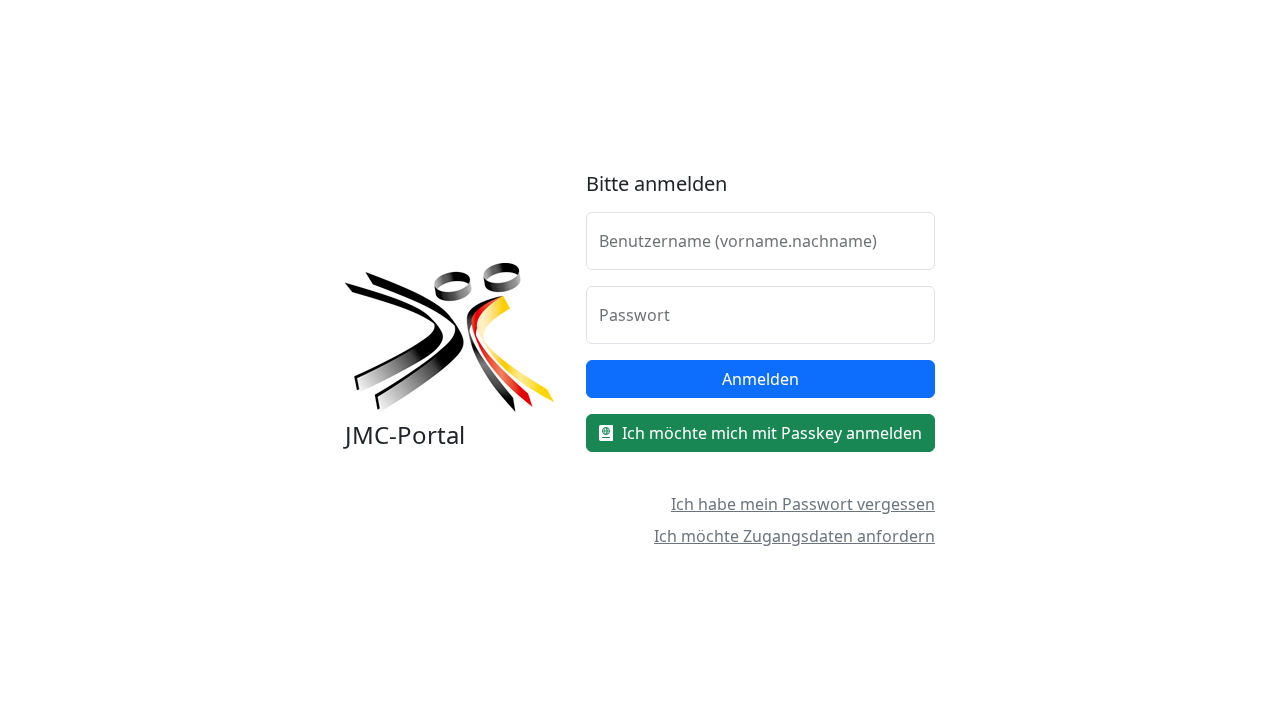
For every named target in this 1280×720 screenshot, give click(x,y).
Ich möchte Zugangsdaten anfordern (794, 536)
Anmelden (760, 379)
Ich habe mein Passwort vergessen (803, 504)
